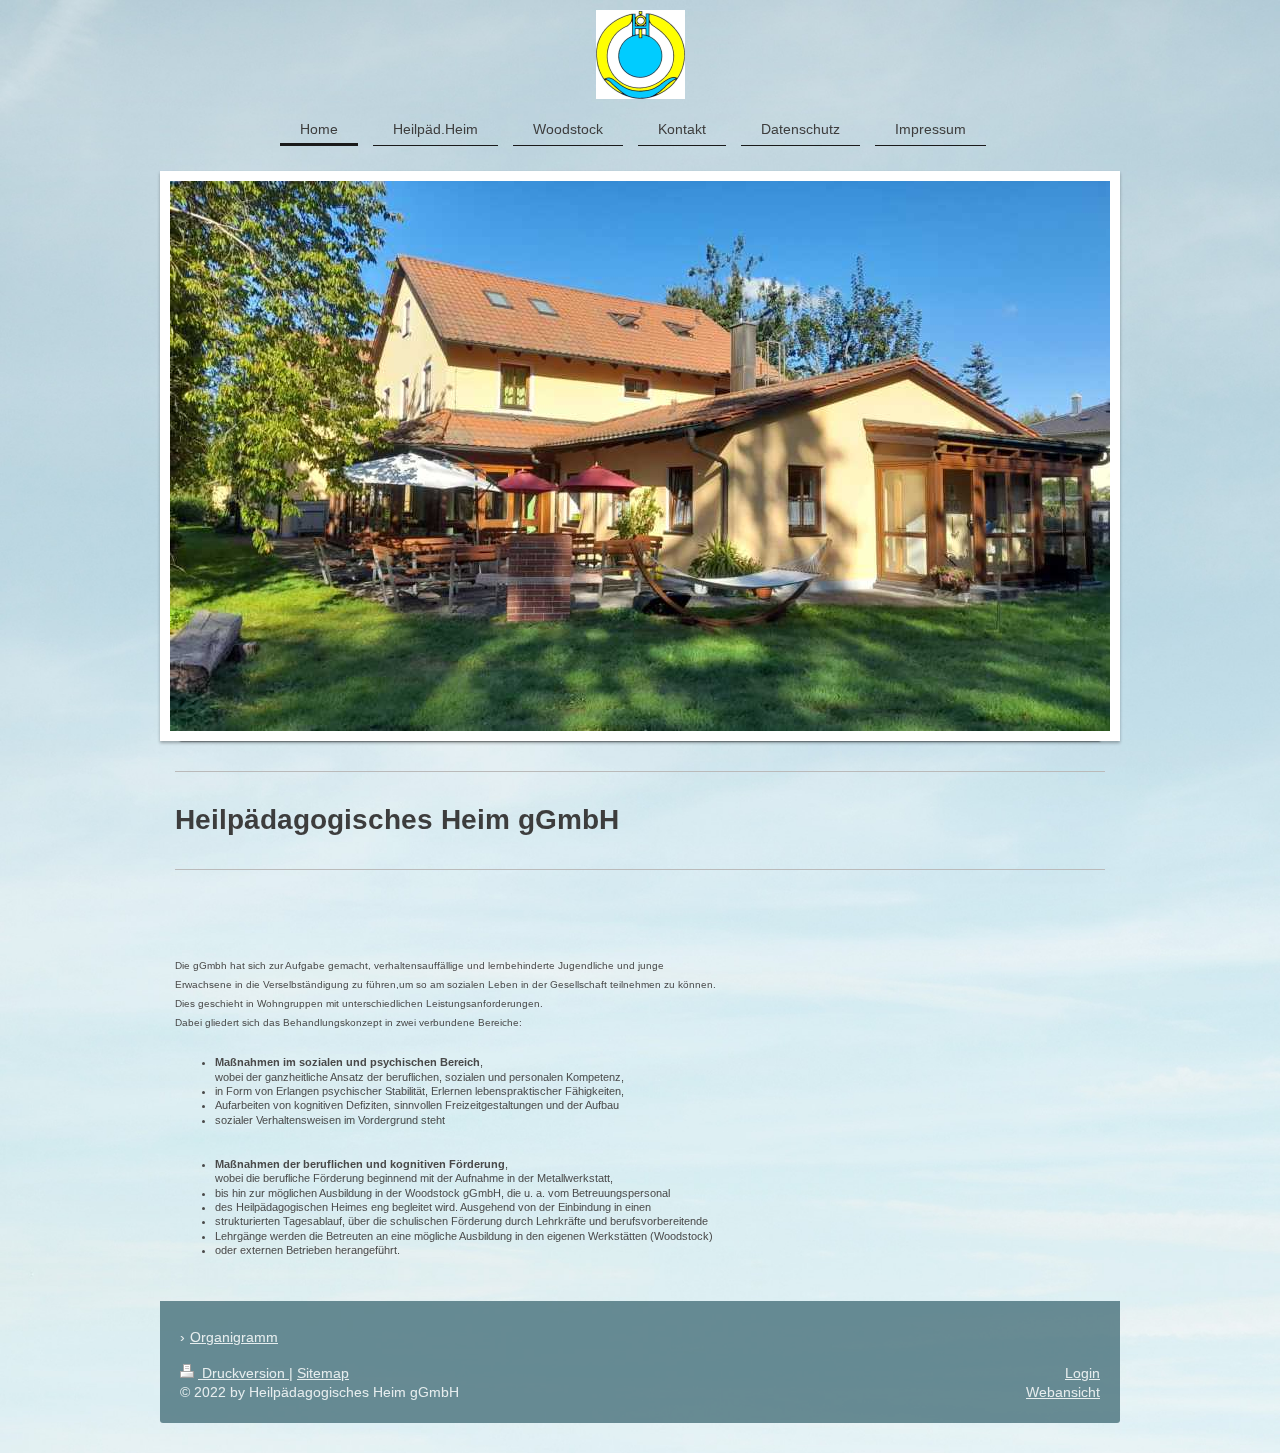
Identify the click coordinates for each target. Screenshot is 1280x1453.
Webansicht (1063, 1392)
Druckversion (243, 1373)
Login (1082, 1373)
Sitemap (323, 1373)
